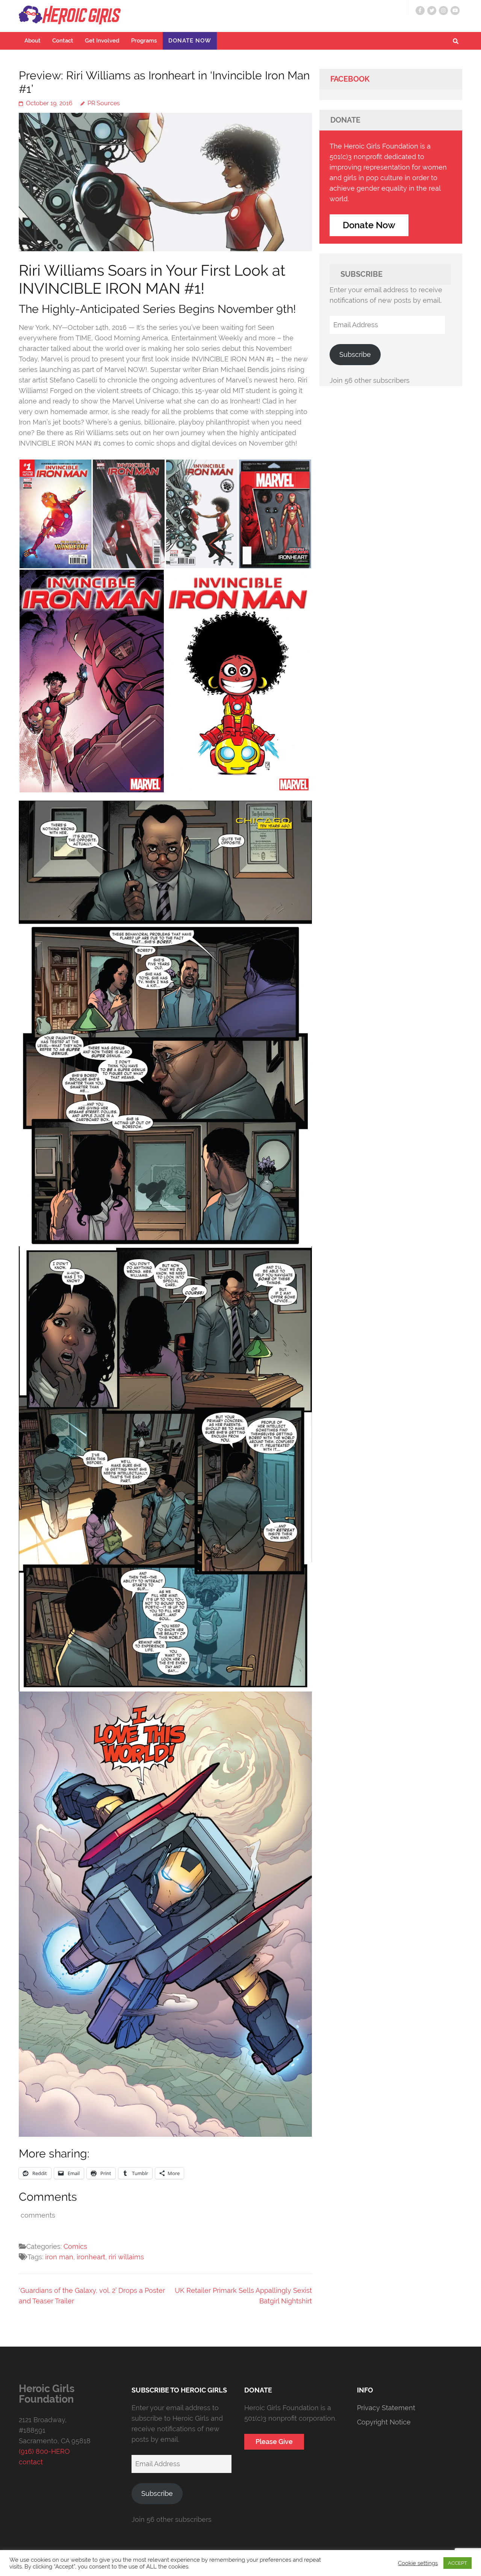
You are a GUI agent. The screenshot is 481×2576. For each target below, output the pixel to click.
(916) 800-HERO (44, 2451)
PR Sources (104, 103)
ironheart (91, 2257)
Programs (144, 41)
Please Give (274, 2442)
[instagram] (443, 11)
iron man (59, 2257)
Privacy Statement (386, 2408)
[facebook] (420, 11)
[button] (55, 514)
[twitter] (432, 11)
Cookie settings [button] (418, 2563)
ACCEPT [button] (458, 2563)
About (33, 41)
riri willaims (126, 2257)
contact (31, 2462)
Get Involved (102, 41)
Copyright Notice (384, 2422)
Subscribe (355, 354)
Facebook (350, 79)
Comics (75, 2246)
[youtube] (455, 11)
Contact (63, 41)
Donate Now (190, 41)
